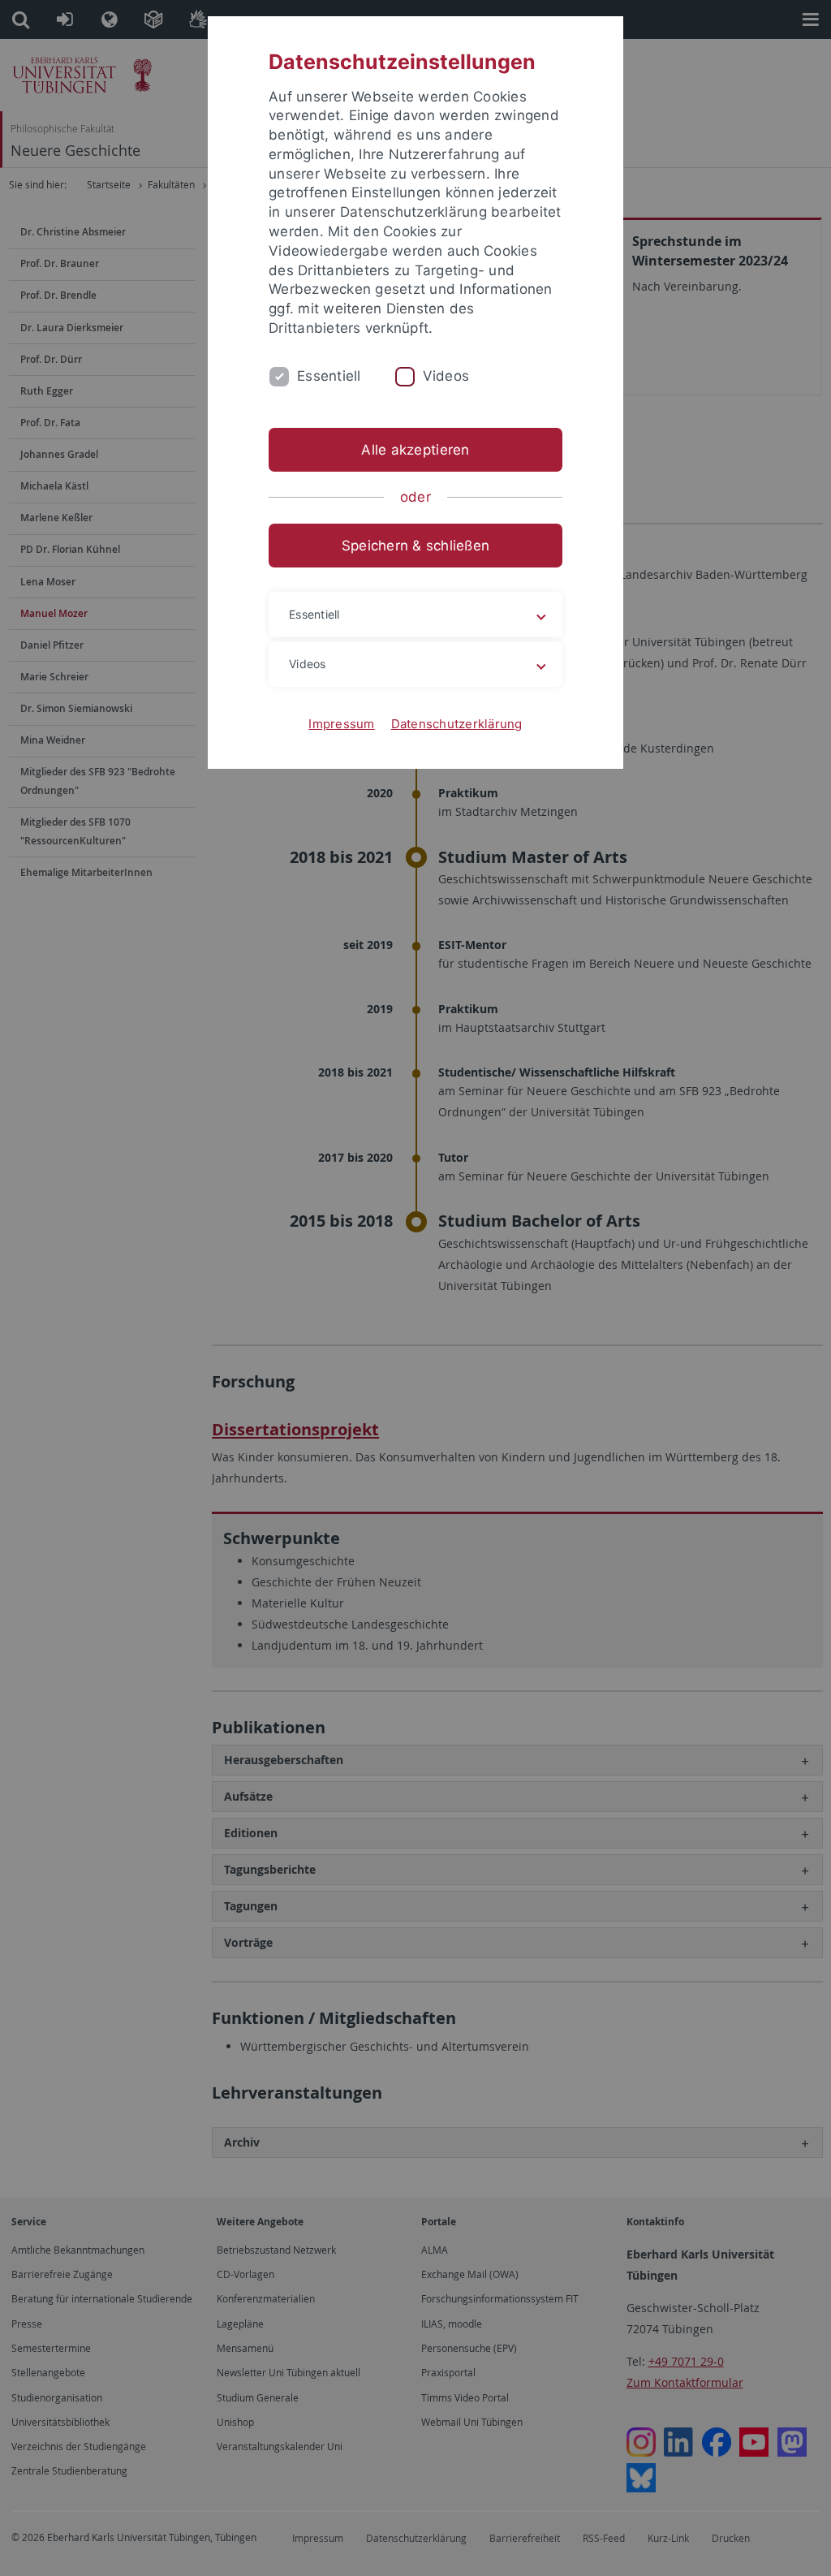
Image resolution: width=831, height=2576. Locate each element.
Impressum (341, 724)
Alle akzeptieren (415, 450)
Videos (446, 376)
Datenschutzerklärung (457, 724)
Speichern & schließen (415, 546)
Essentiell (329, 376)
